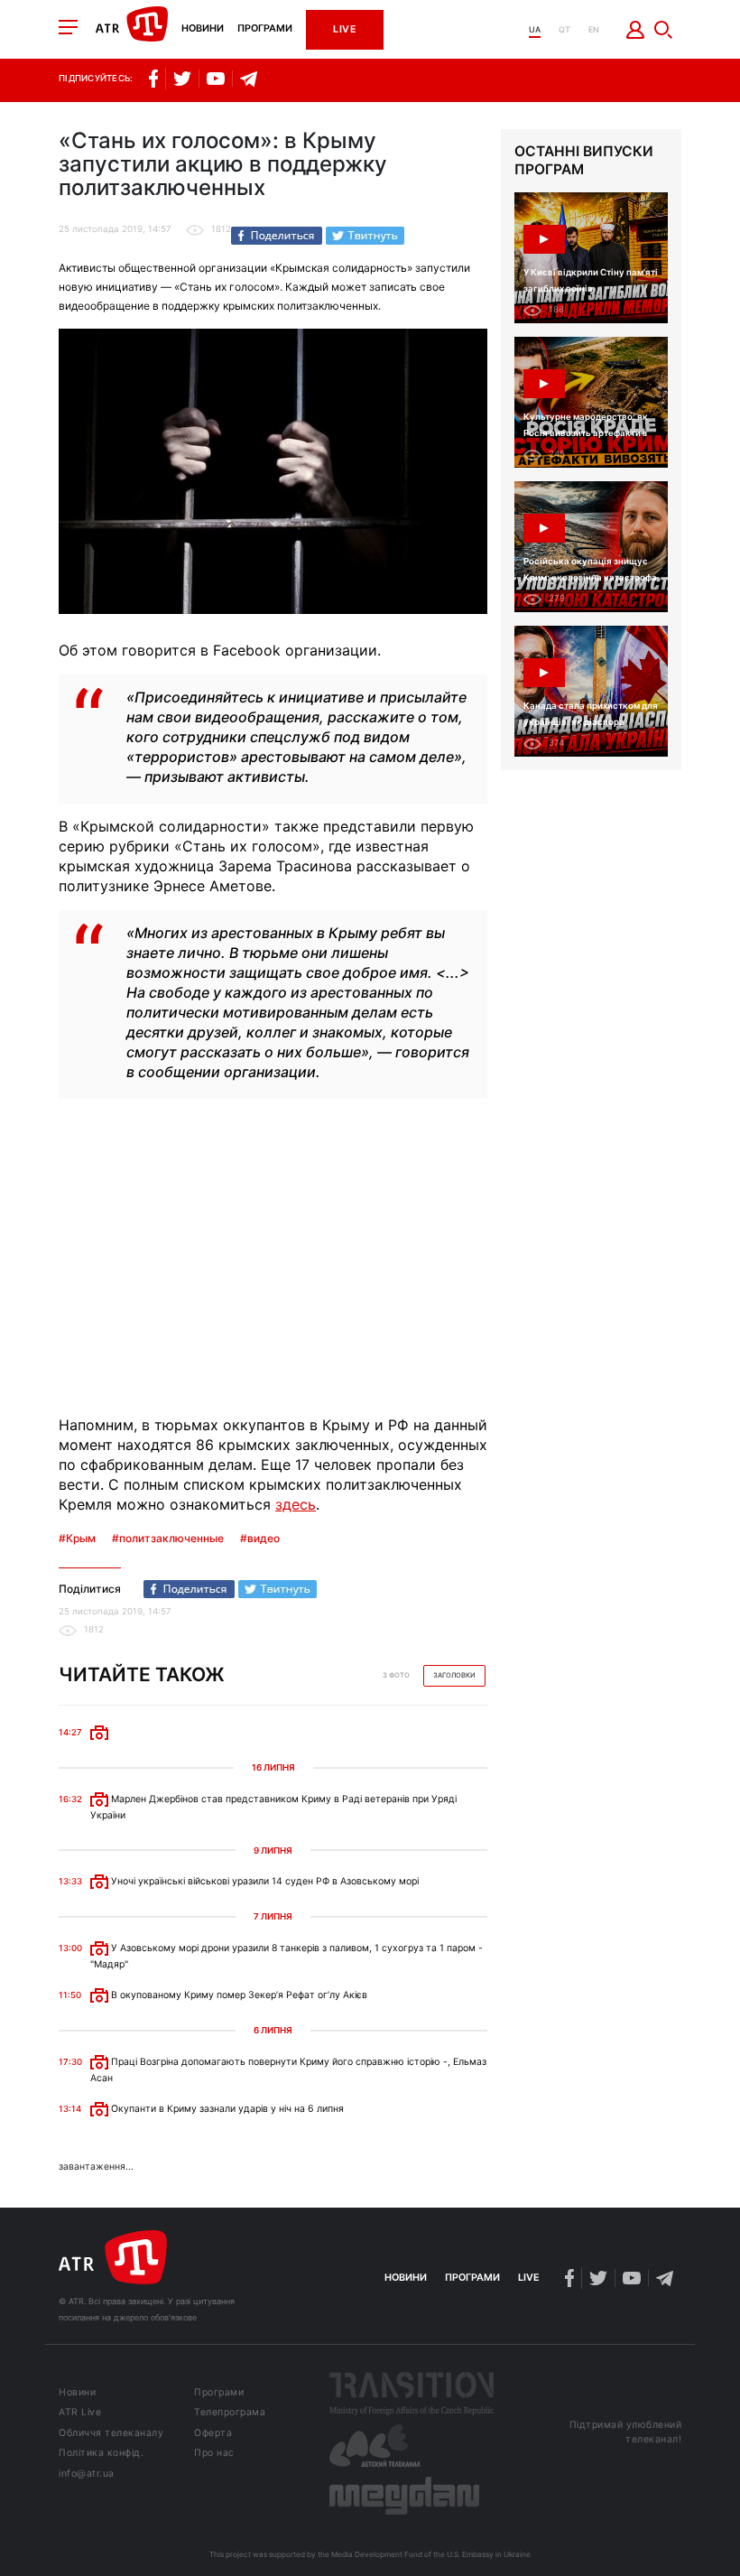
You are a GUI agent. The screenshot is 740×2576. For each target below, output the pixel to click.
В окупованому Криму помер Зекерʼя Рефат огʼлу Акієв (238, 1995)
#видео (260, 1539)
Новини (203, 29)
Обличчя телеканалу (111, 2434)
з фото (396, 1675)
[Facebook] (277, 236)
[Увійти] (636, 30)
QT (564, 29)
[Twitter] (365, 236)
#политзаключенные (168, 1539)
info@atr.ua (87, 2474)
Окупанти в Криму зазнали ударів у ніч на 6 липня (226, 2109)
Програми (265, 29)
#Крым (77, 1539)
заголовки (454, 1675)
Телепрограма (230, 2413)
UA (535, 29)
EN (594, 29)
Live (345, 29)
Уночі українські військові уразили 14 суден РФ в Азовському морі (264, 1881)
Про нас (214, 2454)
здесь (296, 1504)
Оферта (213, 2434)
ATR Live (80, 2413)
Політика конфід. (101, 2454)
